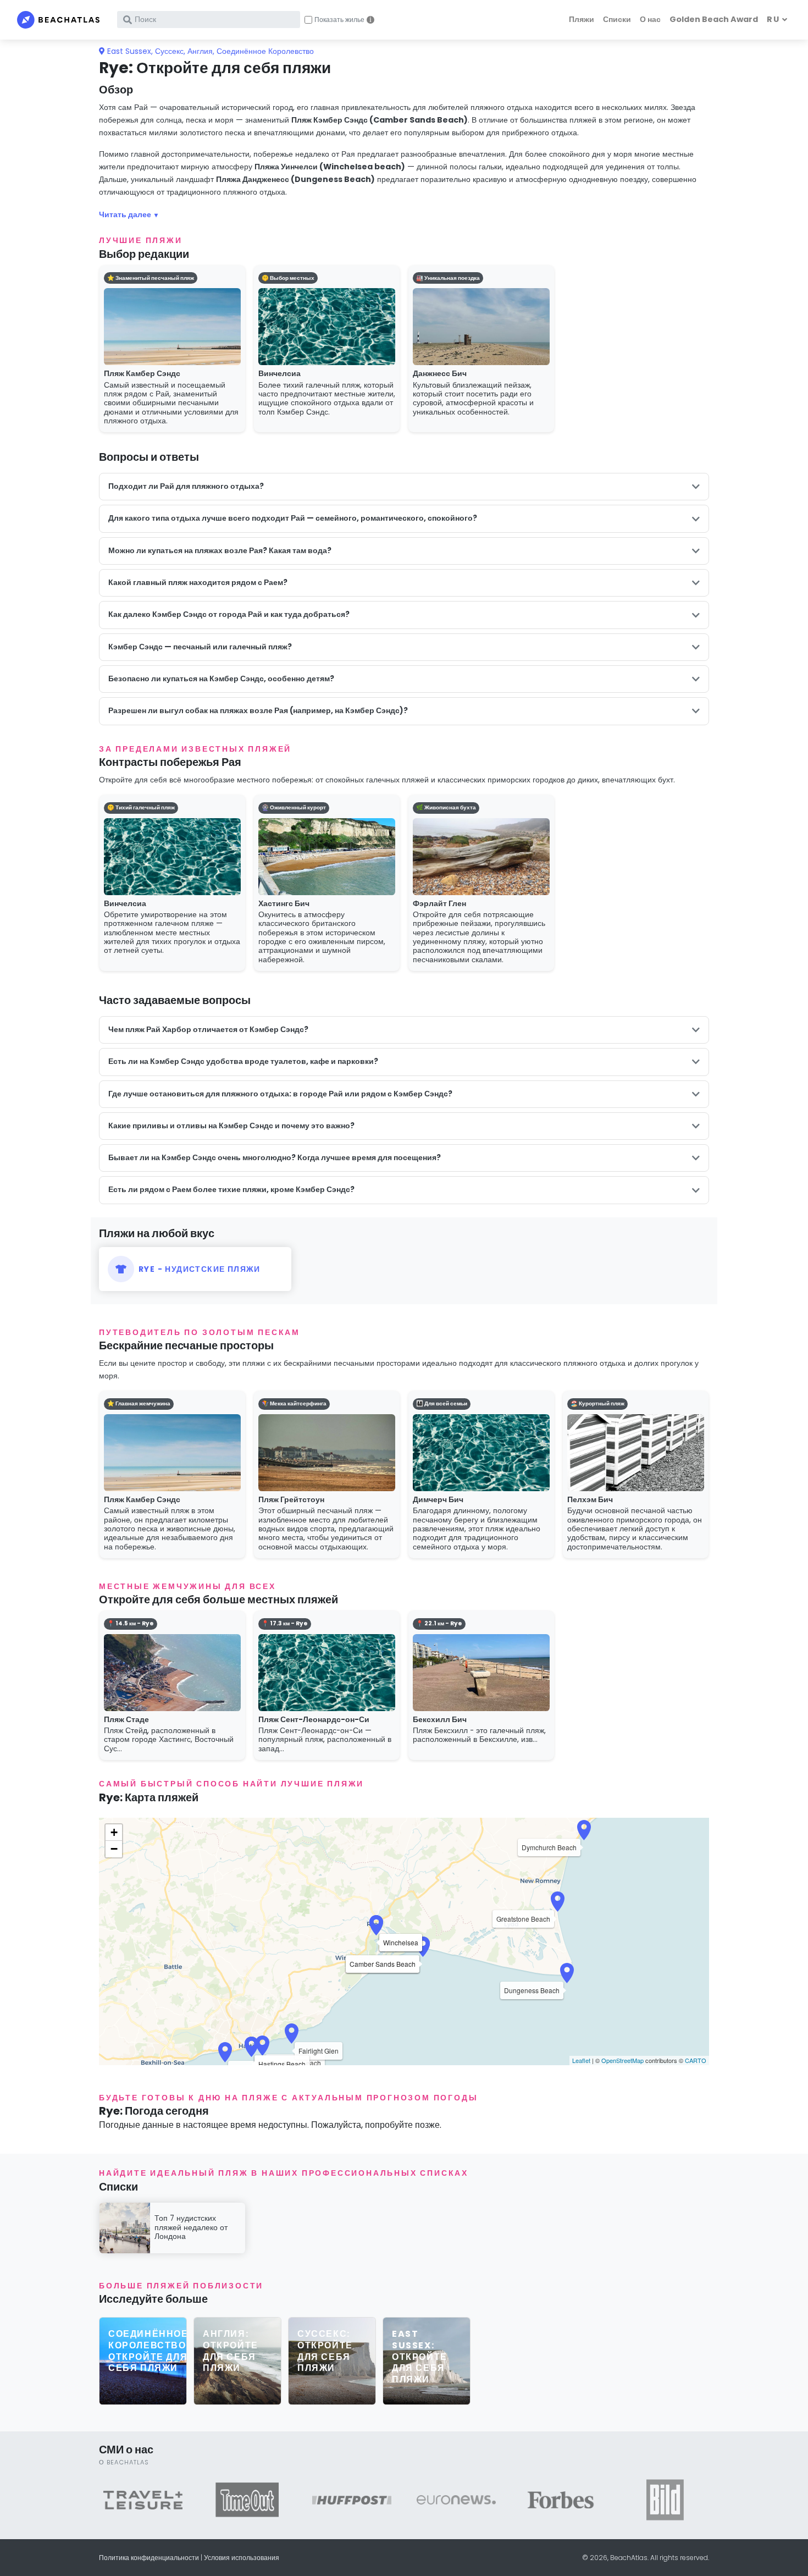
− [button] (114, 1849)
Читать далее (125, 214)
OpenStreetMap (622, 2060)
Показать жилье (339, 20)
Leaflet (581, 2060)
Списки (617, 19)
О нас (650, 19)
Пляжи (582, 19)
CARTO (696, 2060)
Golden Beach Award (714, 19)
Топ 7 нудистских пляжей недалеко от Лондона (191, 2227)
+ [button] (114, 1832)
